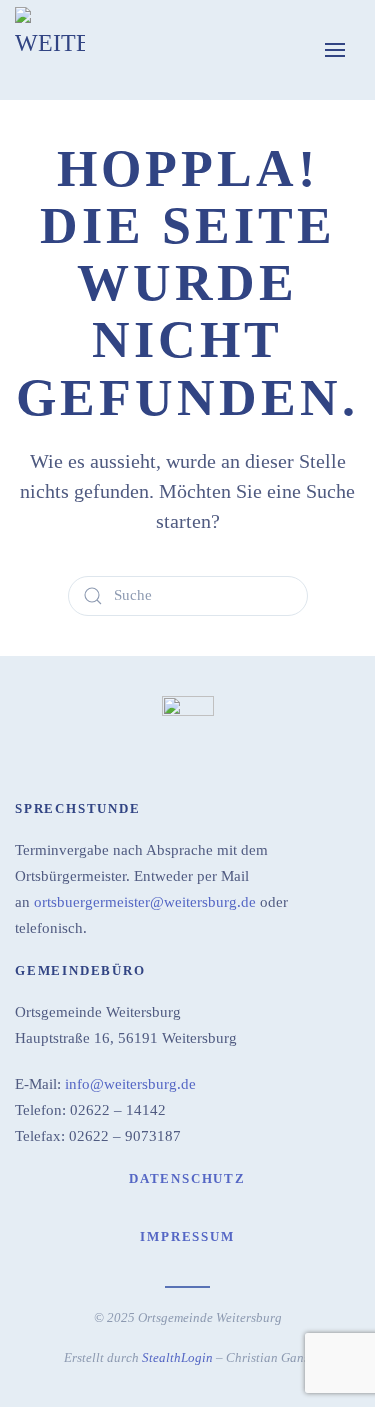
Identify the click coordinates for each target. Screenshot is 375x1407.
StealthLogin (177, 1357)
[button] (335, 50)
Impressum (187, 1236)
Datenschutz (187, 1178)
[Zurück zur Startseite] (50, 50)
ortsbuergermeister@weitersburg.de (145, 902)
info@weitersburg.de (130, 1084)
